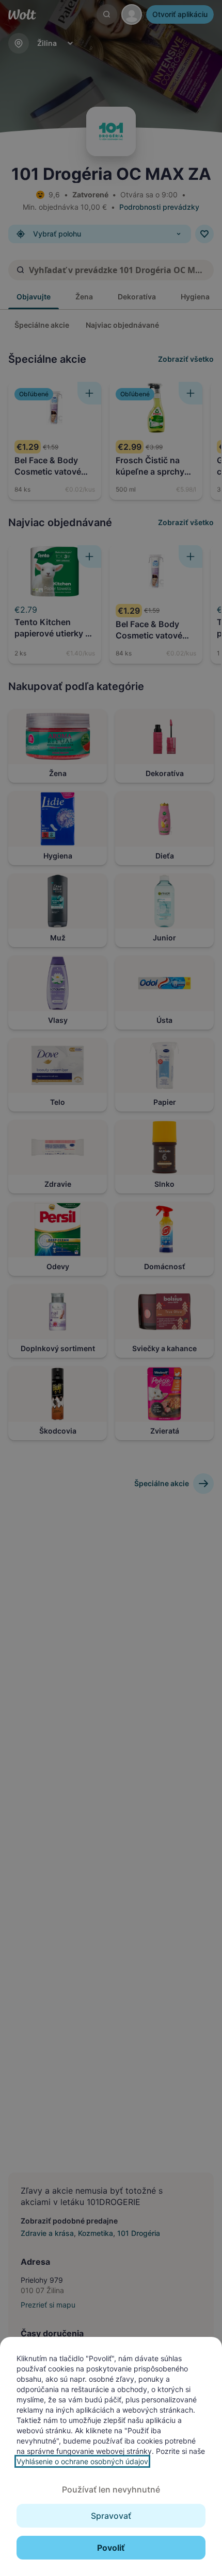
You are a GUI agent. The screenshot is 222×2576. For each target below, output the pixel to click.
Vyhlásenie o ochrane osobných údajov (82, 2461)
